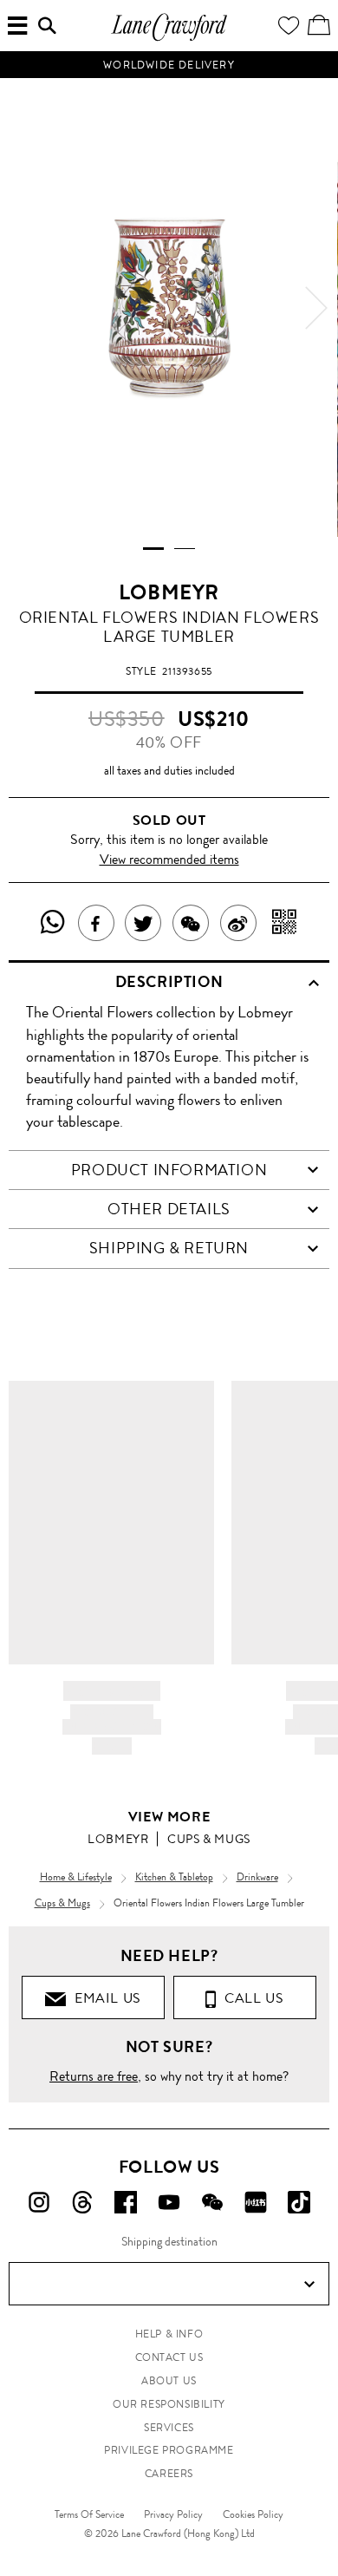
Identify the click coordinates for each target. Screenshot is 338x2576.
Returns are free (94, 2076)
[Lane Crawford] (169, 39)
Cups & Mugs (209, 1839)
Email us (104, 1998)
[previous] (22, 308)
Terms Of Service (89, 2514)
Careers (169, 2474)
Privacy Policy (173, 2514)
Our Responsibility (169, 2404)
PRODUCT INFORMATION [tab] (169, 1170)
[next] (316, 308)
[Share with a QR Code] (285, 923)
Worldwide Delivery (169, 65)
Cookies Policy (253, 2514)
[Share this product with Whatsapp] (53, 923)
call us (250, 1998)
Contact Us (169, 2357)
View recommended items (169, 859)
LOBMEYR (169, 592)
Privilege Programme (169, 2450)
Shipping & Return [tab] (169, 1248)
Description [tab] (169, 982)
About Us (169, 2381)
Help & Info (169, 2334)
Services (169, 2428)
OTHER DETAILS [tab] (169, 1209)
